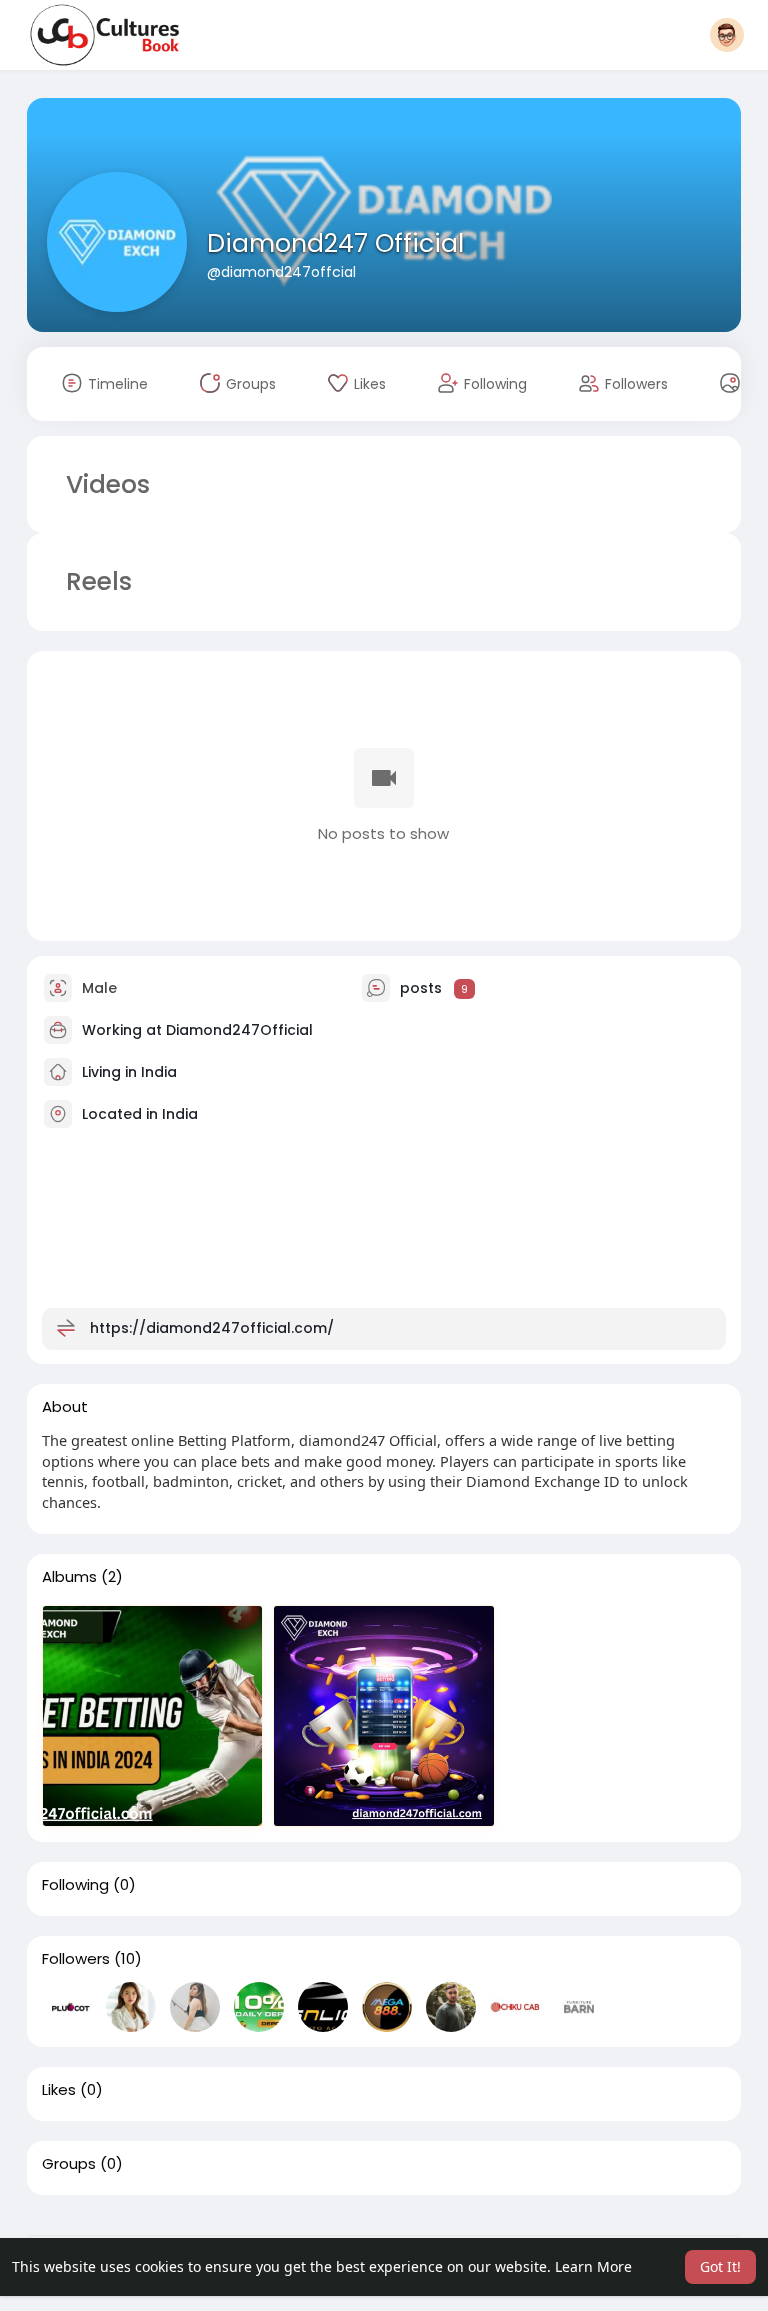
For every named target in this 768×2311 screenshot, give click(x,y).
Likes (59, 2090)
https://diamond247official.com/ (212, 1328)
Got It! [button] (720, 2266)
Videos (108, 484)
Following (75, 1885)
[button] (727, 35)
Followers (76, 1959)
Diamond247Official (239, 1030)
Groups (69, 2164)
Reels (95, 581)
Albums (69, 1577)
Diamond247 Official (335, 243)
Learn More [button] (593, 2266)
